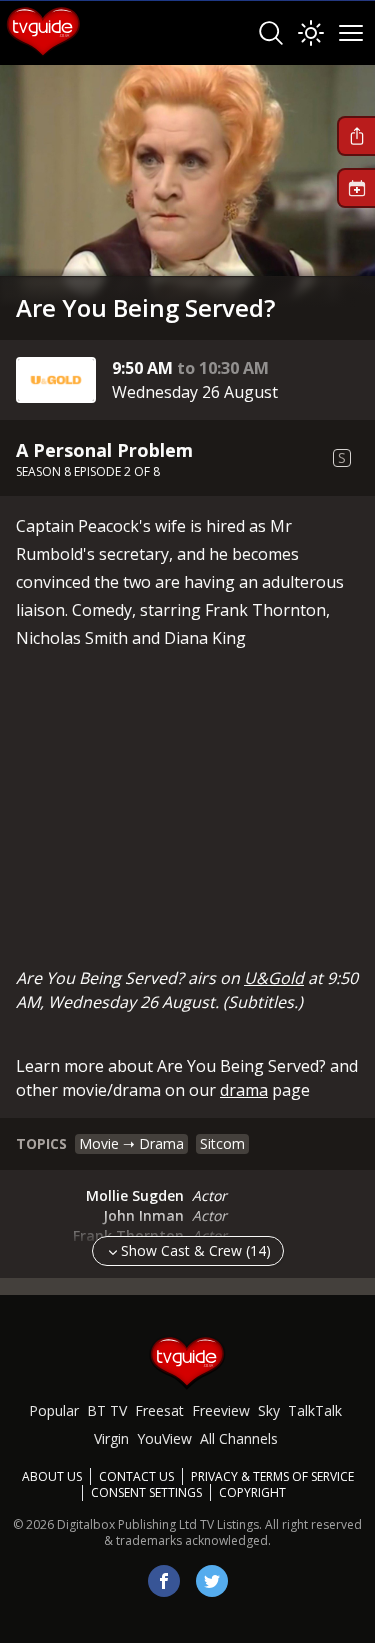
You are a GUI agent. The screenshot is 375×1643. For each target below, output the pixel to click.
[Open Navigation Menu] (351, 33)
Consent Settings (146, 1493)
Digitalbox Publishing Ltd (127, 1524)
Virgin (111, 1438)
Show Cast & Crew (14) (196, 1250)
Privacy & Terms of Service (272, 1476)
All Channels (239, 1438)
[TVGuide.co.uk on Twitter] (212, 1581)
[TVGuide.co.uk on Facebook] (164, 1581)
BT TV (107, 1410)
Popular (54, 1410)
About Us (52, 1476)
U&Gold (274, 978)
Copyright (252, 1492)
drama (244, 1090)
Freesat (159, 1410)
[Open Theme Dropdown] (311, 33)
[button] (356, 136)
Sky (269, 1410)
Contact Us (136, 1476)
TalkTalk (315, 1410)
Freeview (221, 1410)
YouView (164, 1438)
